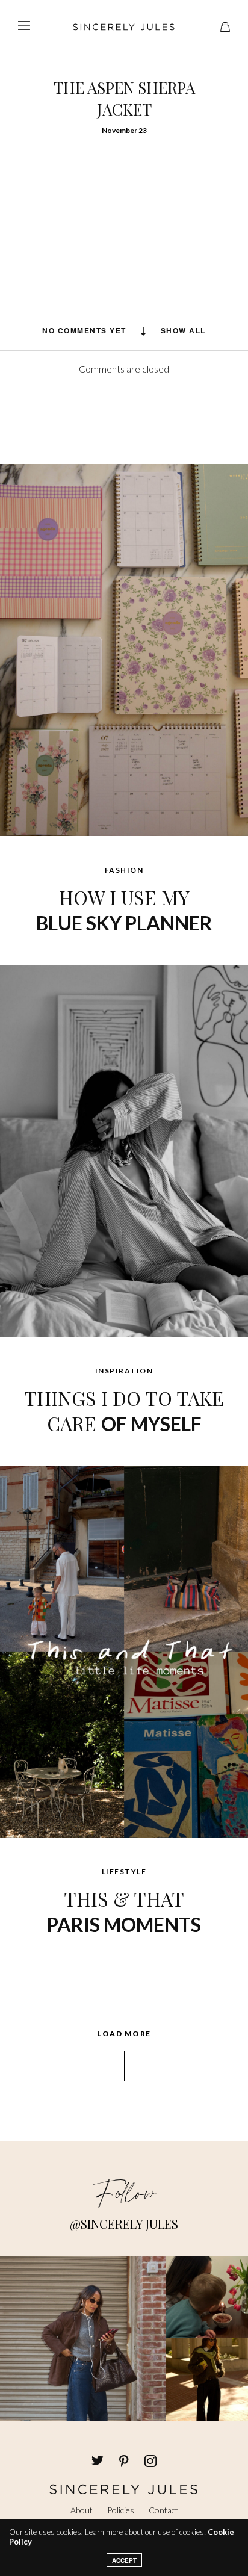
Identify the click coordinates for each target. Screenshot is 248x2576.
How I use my (124, 909)
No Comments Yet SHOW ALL (124, 330)
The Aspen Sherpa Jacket (124, 98)
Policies (121, 2510)
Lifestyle (124, 1872)
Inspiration (124, 1371)
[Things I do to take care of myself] (124, 1150)
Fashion (124, 870)
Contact (163, 2510)
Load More (124, 2034)
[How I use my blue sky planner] (124, 649)
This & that (124, 1911)
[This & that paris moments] (124, 1650)
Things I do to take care (124, 1410)
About (82, 2510)
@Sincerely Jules (124, 2224)
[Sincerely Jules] (124, 27)
